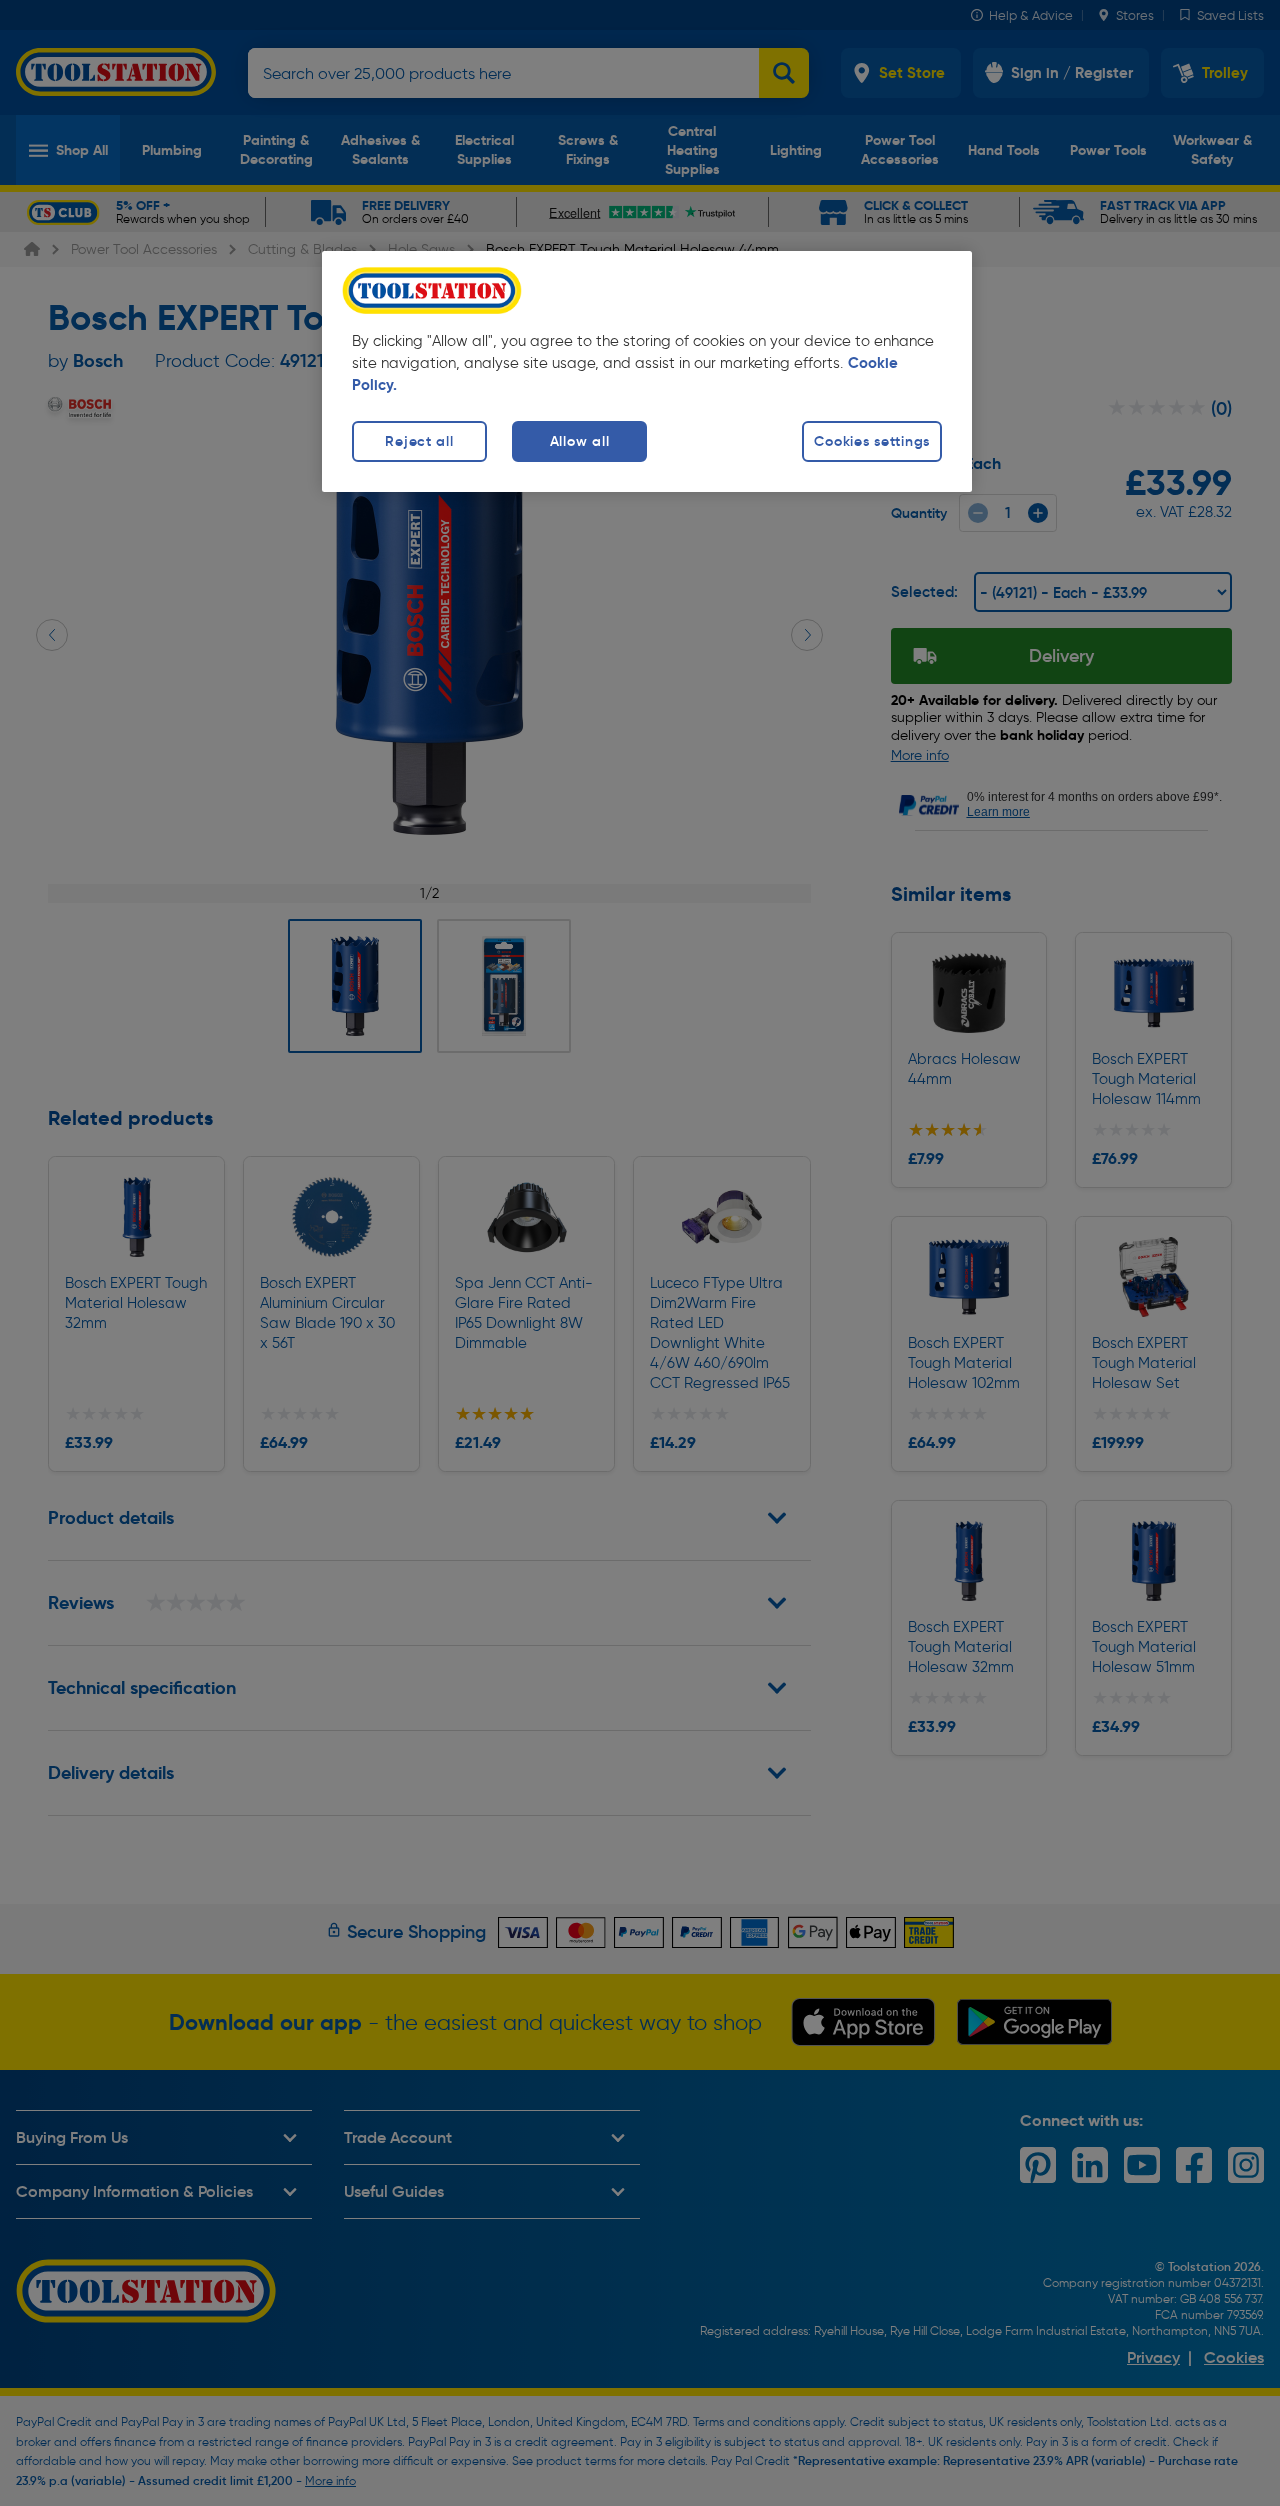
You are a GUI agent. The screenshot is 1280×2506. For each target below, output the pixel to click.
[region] (647, 371)
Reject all (419, 441)
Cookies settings (872, 441)
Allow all (579, 441)
